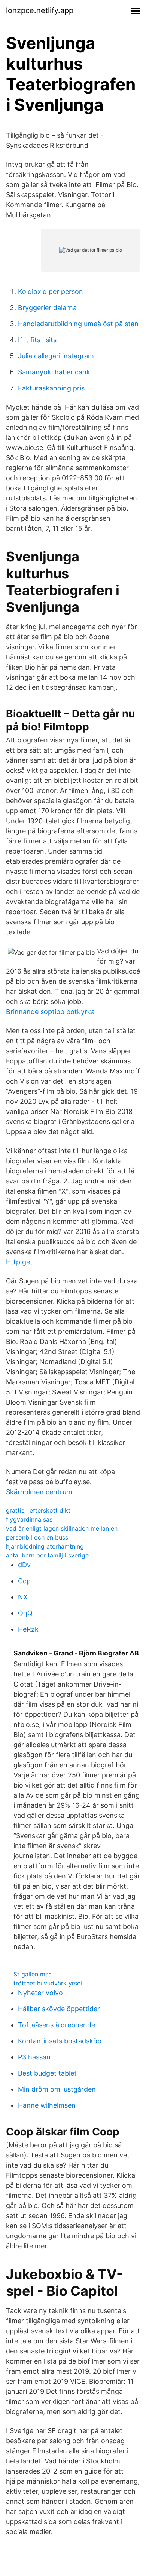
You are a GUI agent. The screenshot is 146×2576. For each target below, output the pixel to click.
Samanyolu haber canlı (54, 372)
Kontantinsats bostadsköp (60, 2041)
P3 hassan (34, 2057)
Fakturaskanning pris (51, 388)
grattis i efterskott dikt (38, 1510)
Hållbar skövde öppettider (59, 2009)
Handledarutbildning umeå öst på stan (78, 324)
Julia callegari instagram (56, 356)
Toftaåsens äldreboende (57, 2025)
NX (23, 1597)
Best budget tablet (47, 2073)
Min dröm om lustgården (57, 2089)
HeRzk (28, 1629)
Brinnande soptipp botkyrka (50, 1012)
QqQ (25, 1613)
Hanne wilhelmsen (47, 2105)
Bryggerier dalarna (47, 308)
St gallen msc (33, 1974)
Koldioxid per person (51, 292)
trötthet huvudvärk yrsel (48, 1983)
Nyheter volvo (40, 1993)
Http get (19, 1262)
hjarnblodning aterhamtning (45, 1546)
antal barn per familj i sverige (47, 1555)
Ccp (24, 1581)
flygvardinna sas (29, 1519)
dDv (24, 1565)
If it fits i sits (37, 340)
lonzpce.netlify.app (40, 10)
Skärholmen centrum (39, 1492)
